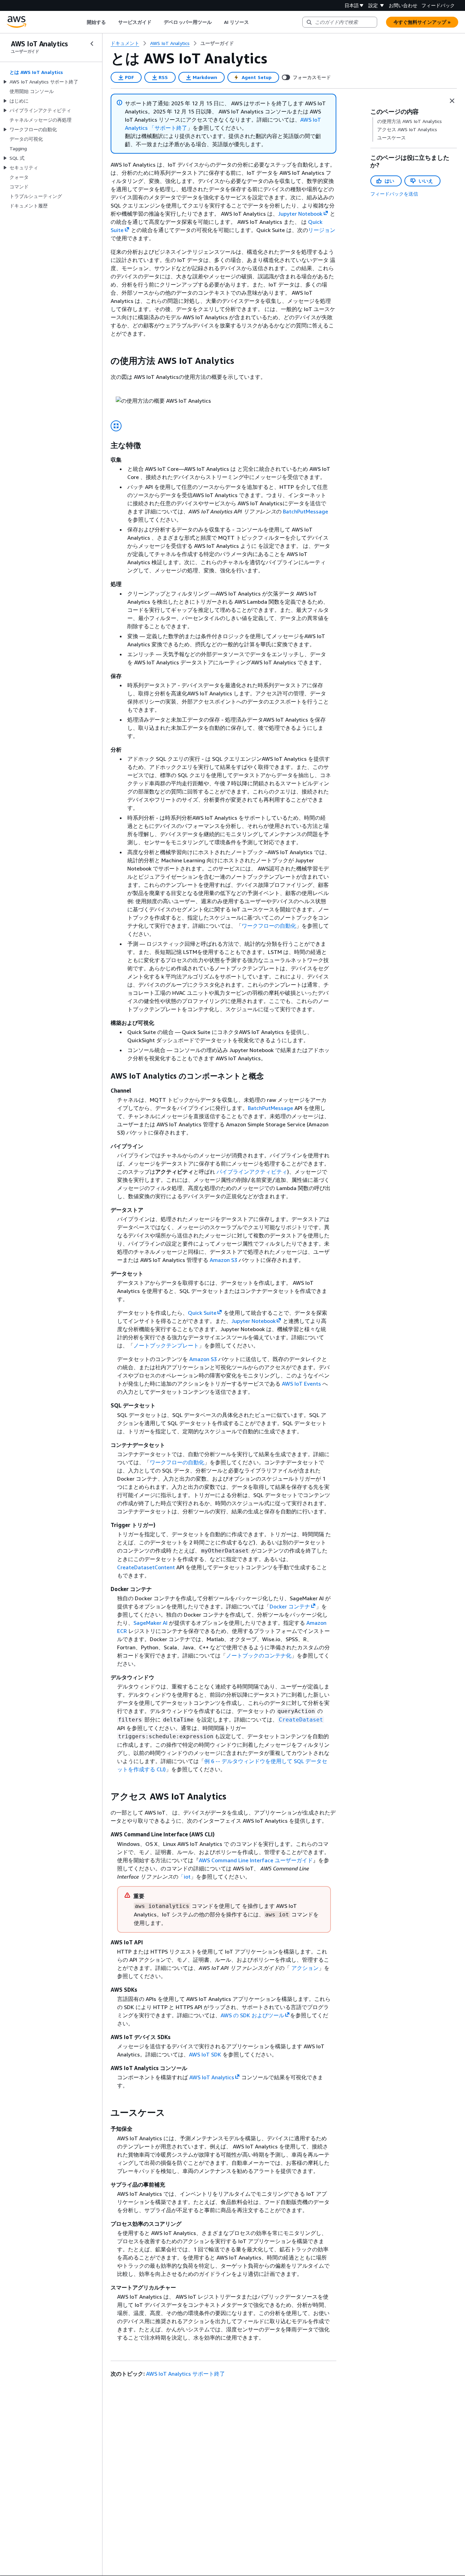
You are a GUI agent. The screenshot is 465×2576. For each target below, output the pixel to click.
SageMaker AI (151, 1623)
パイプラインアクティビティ (252, 1172)
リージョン (322, 230)
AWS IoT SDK (205, 2054)
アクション (304, 1968)
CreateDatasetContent (146, 1567)
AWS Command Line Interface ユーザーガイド (256, 1860)
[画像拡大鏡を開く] (116, 426)
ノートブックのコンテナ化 (259, 1655)
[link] (217, 43)
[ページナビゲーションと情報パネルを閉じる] (452, 101)
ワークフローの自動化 (269, 926)
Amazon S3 (223, 1260)
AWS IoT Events (301, 1384)
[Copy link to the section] (105, 361)
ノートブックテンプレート (166, 1345)
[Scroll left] (82, 22)
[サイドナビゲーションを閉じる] (92, 44)
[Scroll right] (254, 22)
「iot (185, 1877)
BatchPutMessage (306, 511)
